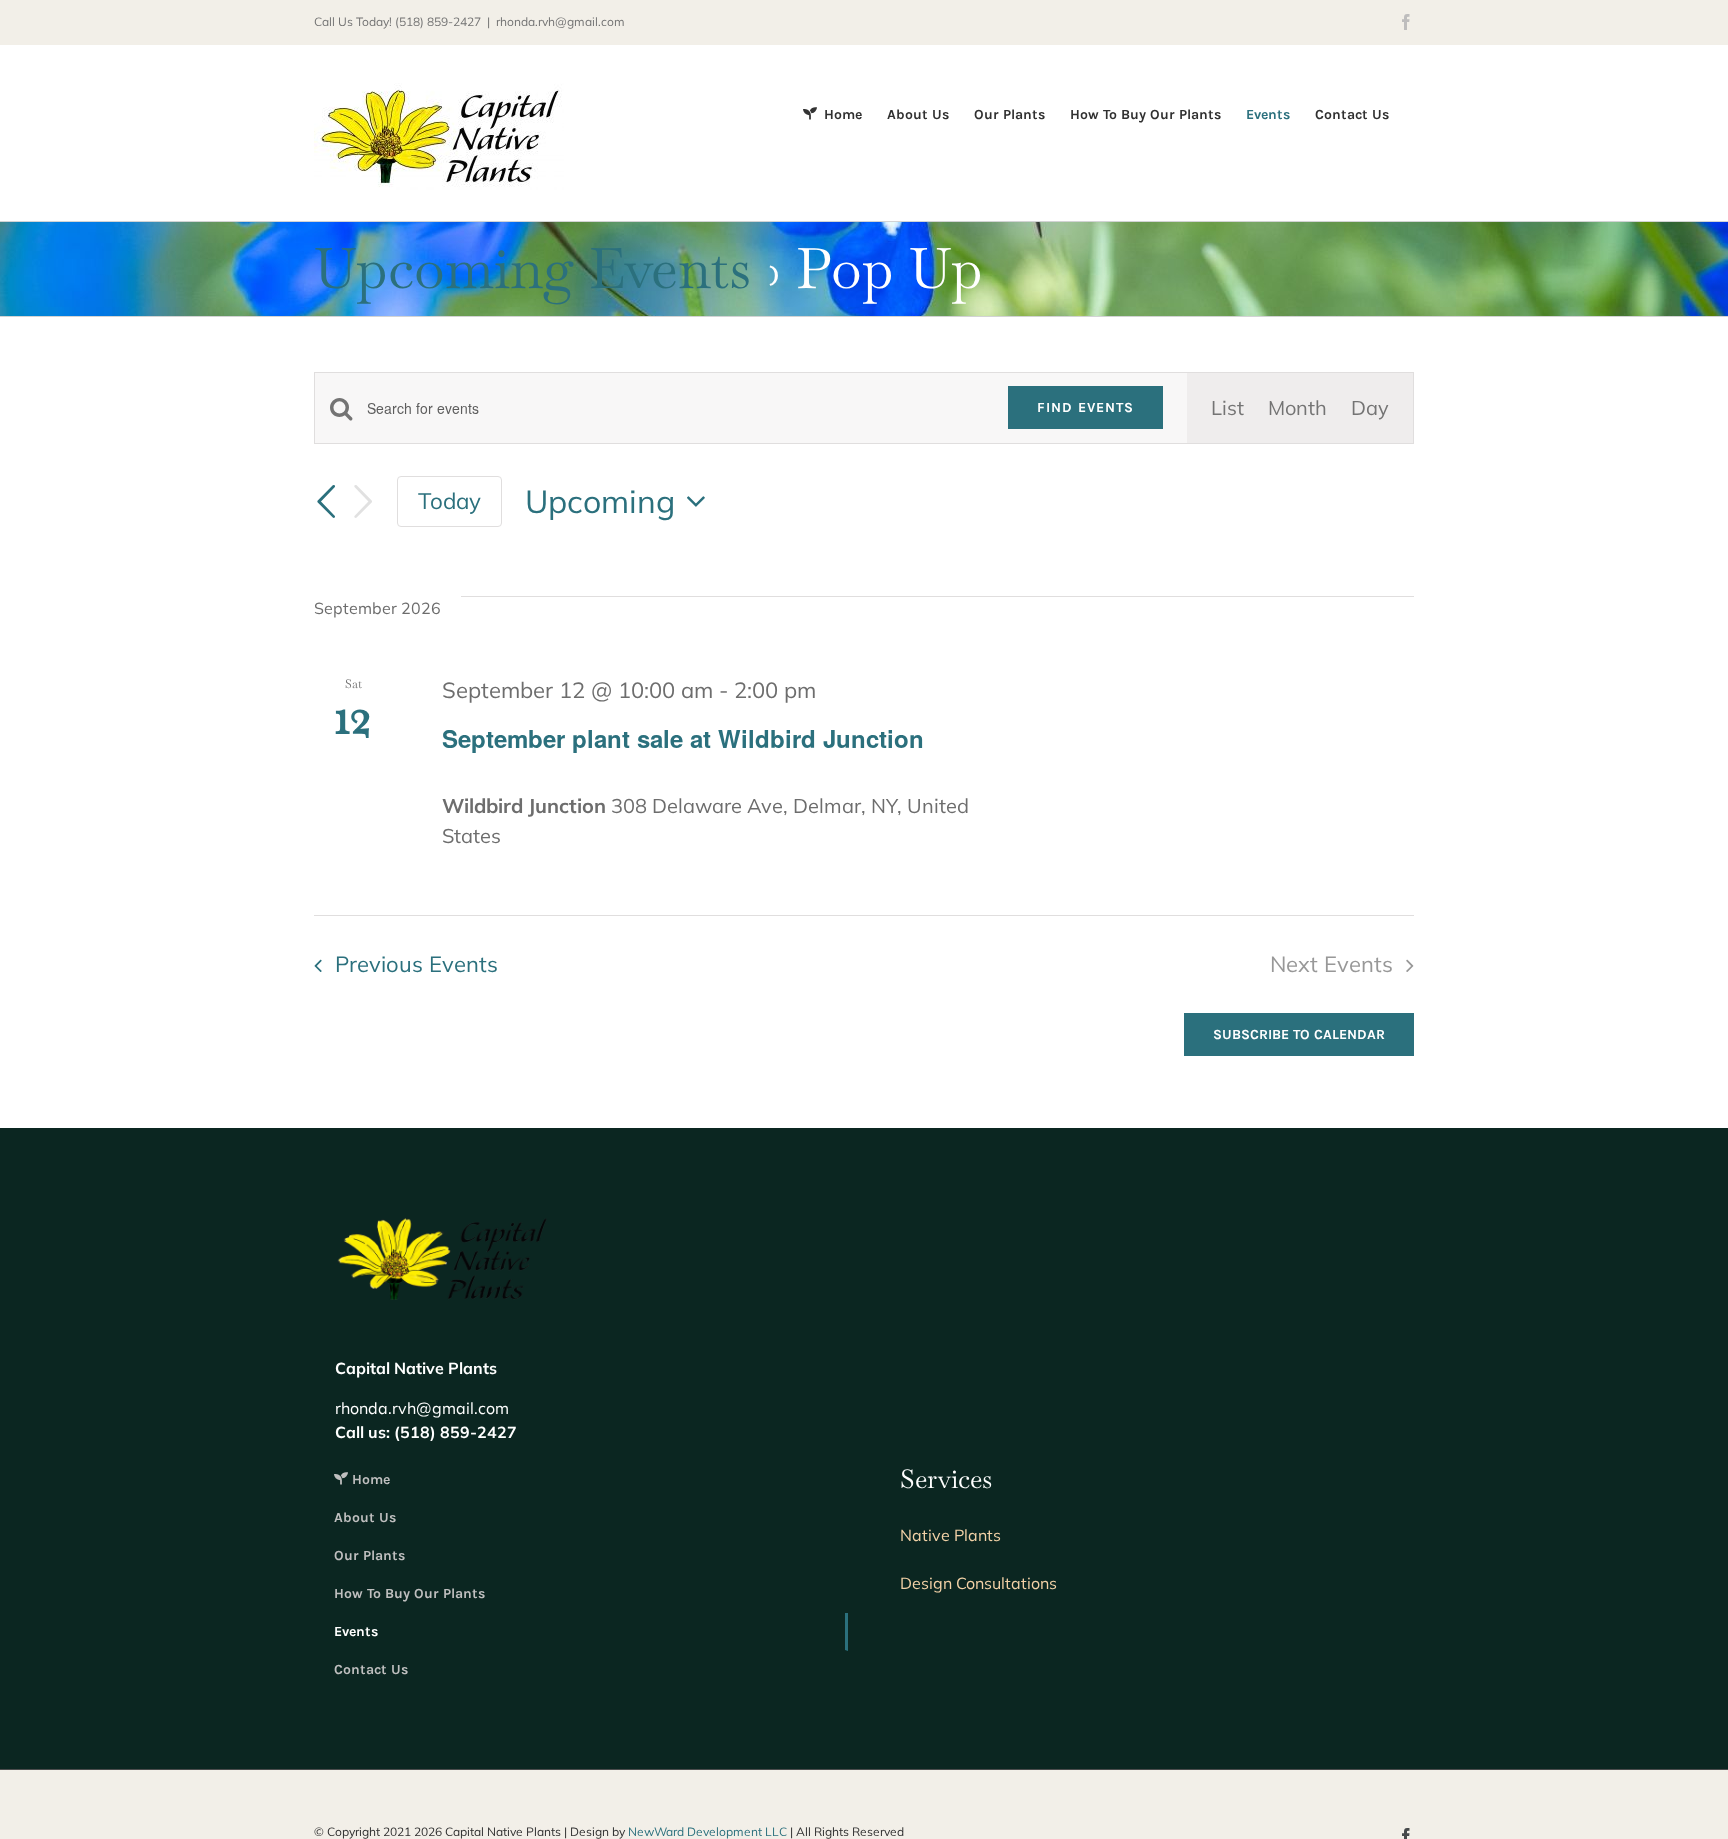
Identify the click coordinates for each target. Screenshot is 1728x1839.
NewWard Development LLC (707, 1831)
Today (449, 500)
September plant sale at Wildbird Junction (683, 738)
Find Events (1085, 407)
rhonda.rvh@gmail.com (560, 21)
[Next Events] (363, 501)
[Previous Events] (326, 502)
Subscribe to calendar (1299, 1034)
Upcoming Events (532, 268)
